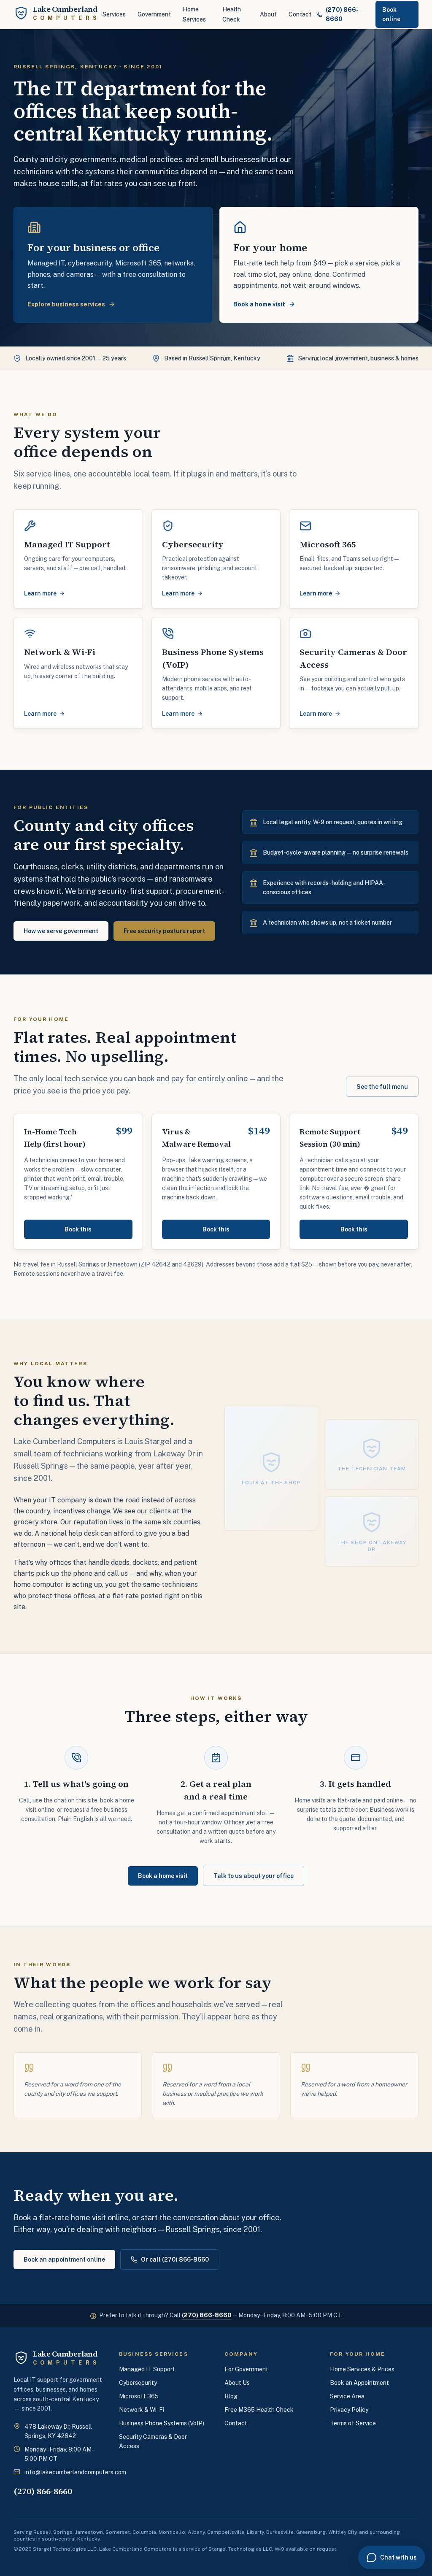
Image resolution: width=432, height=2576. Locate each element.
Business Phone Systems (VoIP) (162, 2423)
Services (114, 14)
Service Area (347, 2396)
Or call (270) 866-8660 (175, 2259)
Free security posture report (164, 931)
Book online (391, 14)
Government (154, 14)
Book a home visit (163, 1876)
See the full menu (382, 1087)
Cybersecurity (138, 2383)
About (268, 14)
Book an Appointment (359, 2383)
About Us (237, 2383)
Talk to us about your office (254, 1876)
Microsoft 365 (139, 2396)
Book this (78, 1229)
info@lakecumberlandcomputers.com (75, 2472)
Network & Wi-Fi (142, 2410)
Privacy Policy (349, 2410)
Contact (300, 14)
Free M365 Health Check (259, 2410)
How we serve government (61, 931)
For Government (246, 2369)
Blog (231, 2396)
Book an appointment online (64, 2259)
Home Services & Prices (362, 2369)
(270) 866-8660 (207, 2315)
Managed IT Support (147, 2369)
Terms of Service (353, 2423)
